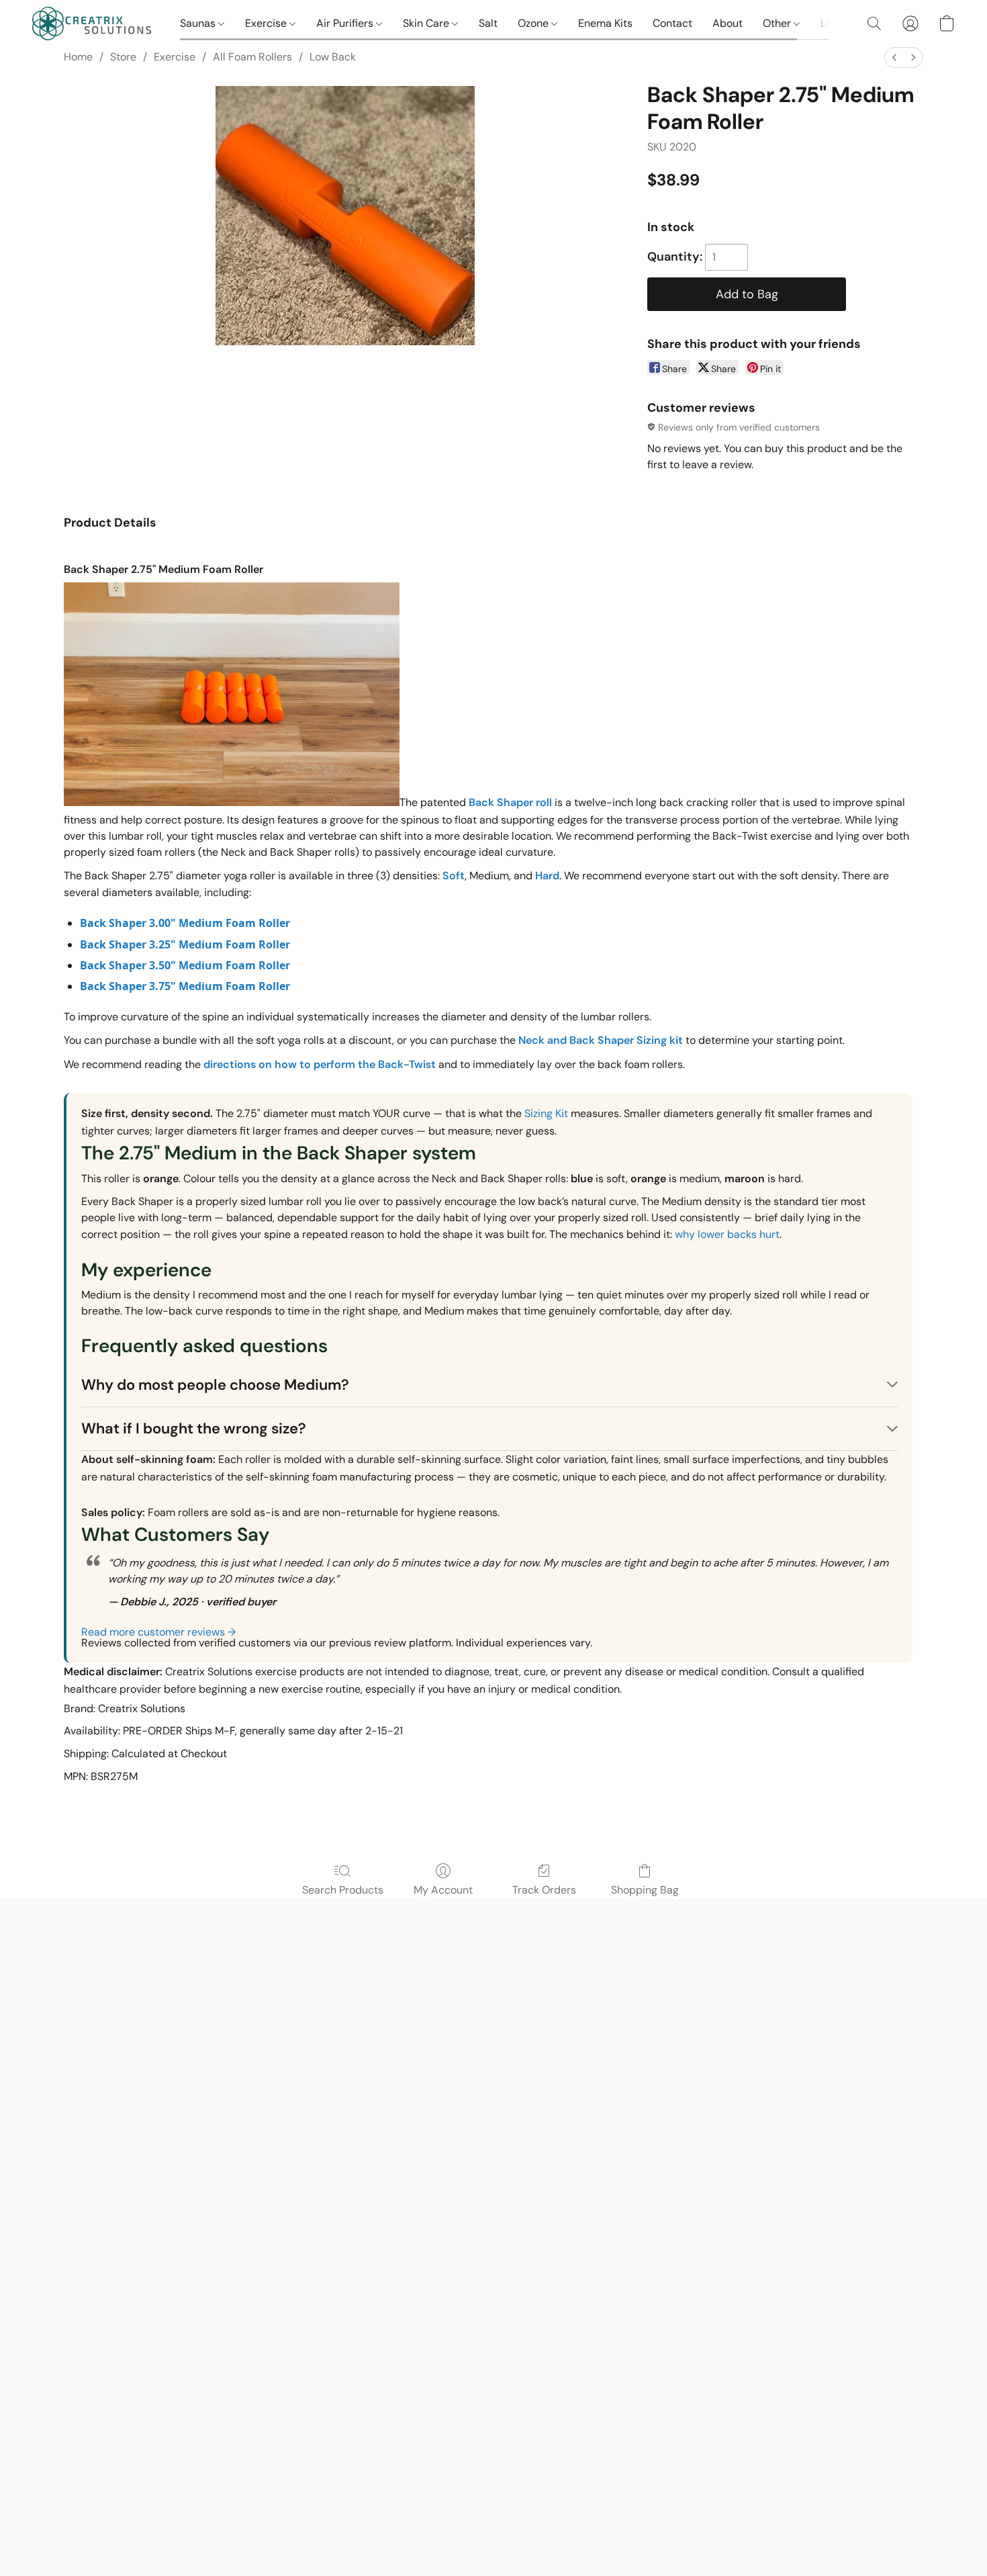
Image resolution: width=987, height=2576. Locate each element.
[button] (93, 24)
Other (778, 23)
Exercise (267, 23)
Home (78, 57)
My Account (443, 1890)
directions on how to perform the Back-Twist (320, 1064)
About (727, 23)
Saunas (199, 23)
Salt (488, 23)
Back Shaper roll (510, 802)
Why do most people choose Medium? (215, 1385)
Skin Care (427, 23)
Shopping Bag (645, 1890)
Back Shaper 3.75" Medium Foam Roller (185, 986)
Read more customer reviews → (158, 1632)
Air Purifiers (346, 23)
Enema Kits (605, 23)
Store (123, 57)
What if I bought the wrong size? (194, 1428)
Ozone (534, 23)
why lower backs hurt (727, 1234)
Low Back (333, 57)
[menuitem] (894, 57)
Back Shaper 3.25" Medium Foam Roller (185, 944)
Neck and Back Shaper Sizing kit (601, 1040)
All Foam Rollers (252, 57)
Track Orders (544, 1890)
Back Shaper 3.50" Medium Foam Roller (185, 965)
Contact (672, 23)
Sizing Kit (546, 1113)
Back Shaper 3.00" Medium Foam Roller (185, 923)
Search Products (343, 1890)
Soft (454, 876)
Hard (547, 876)
